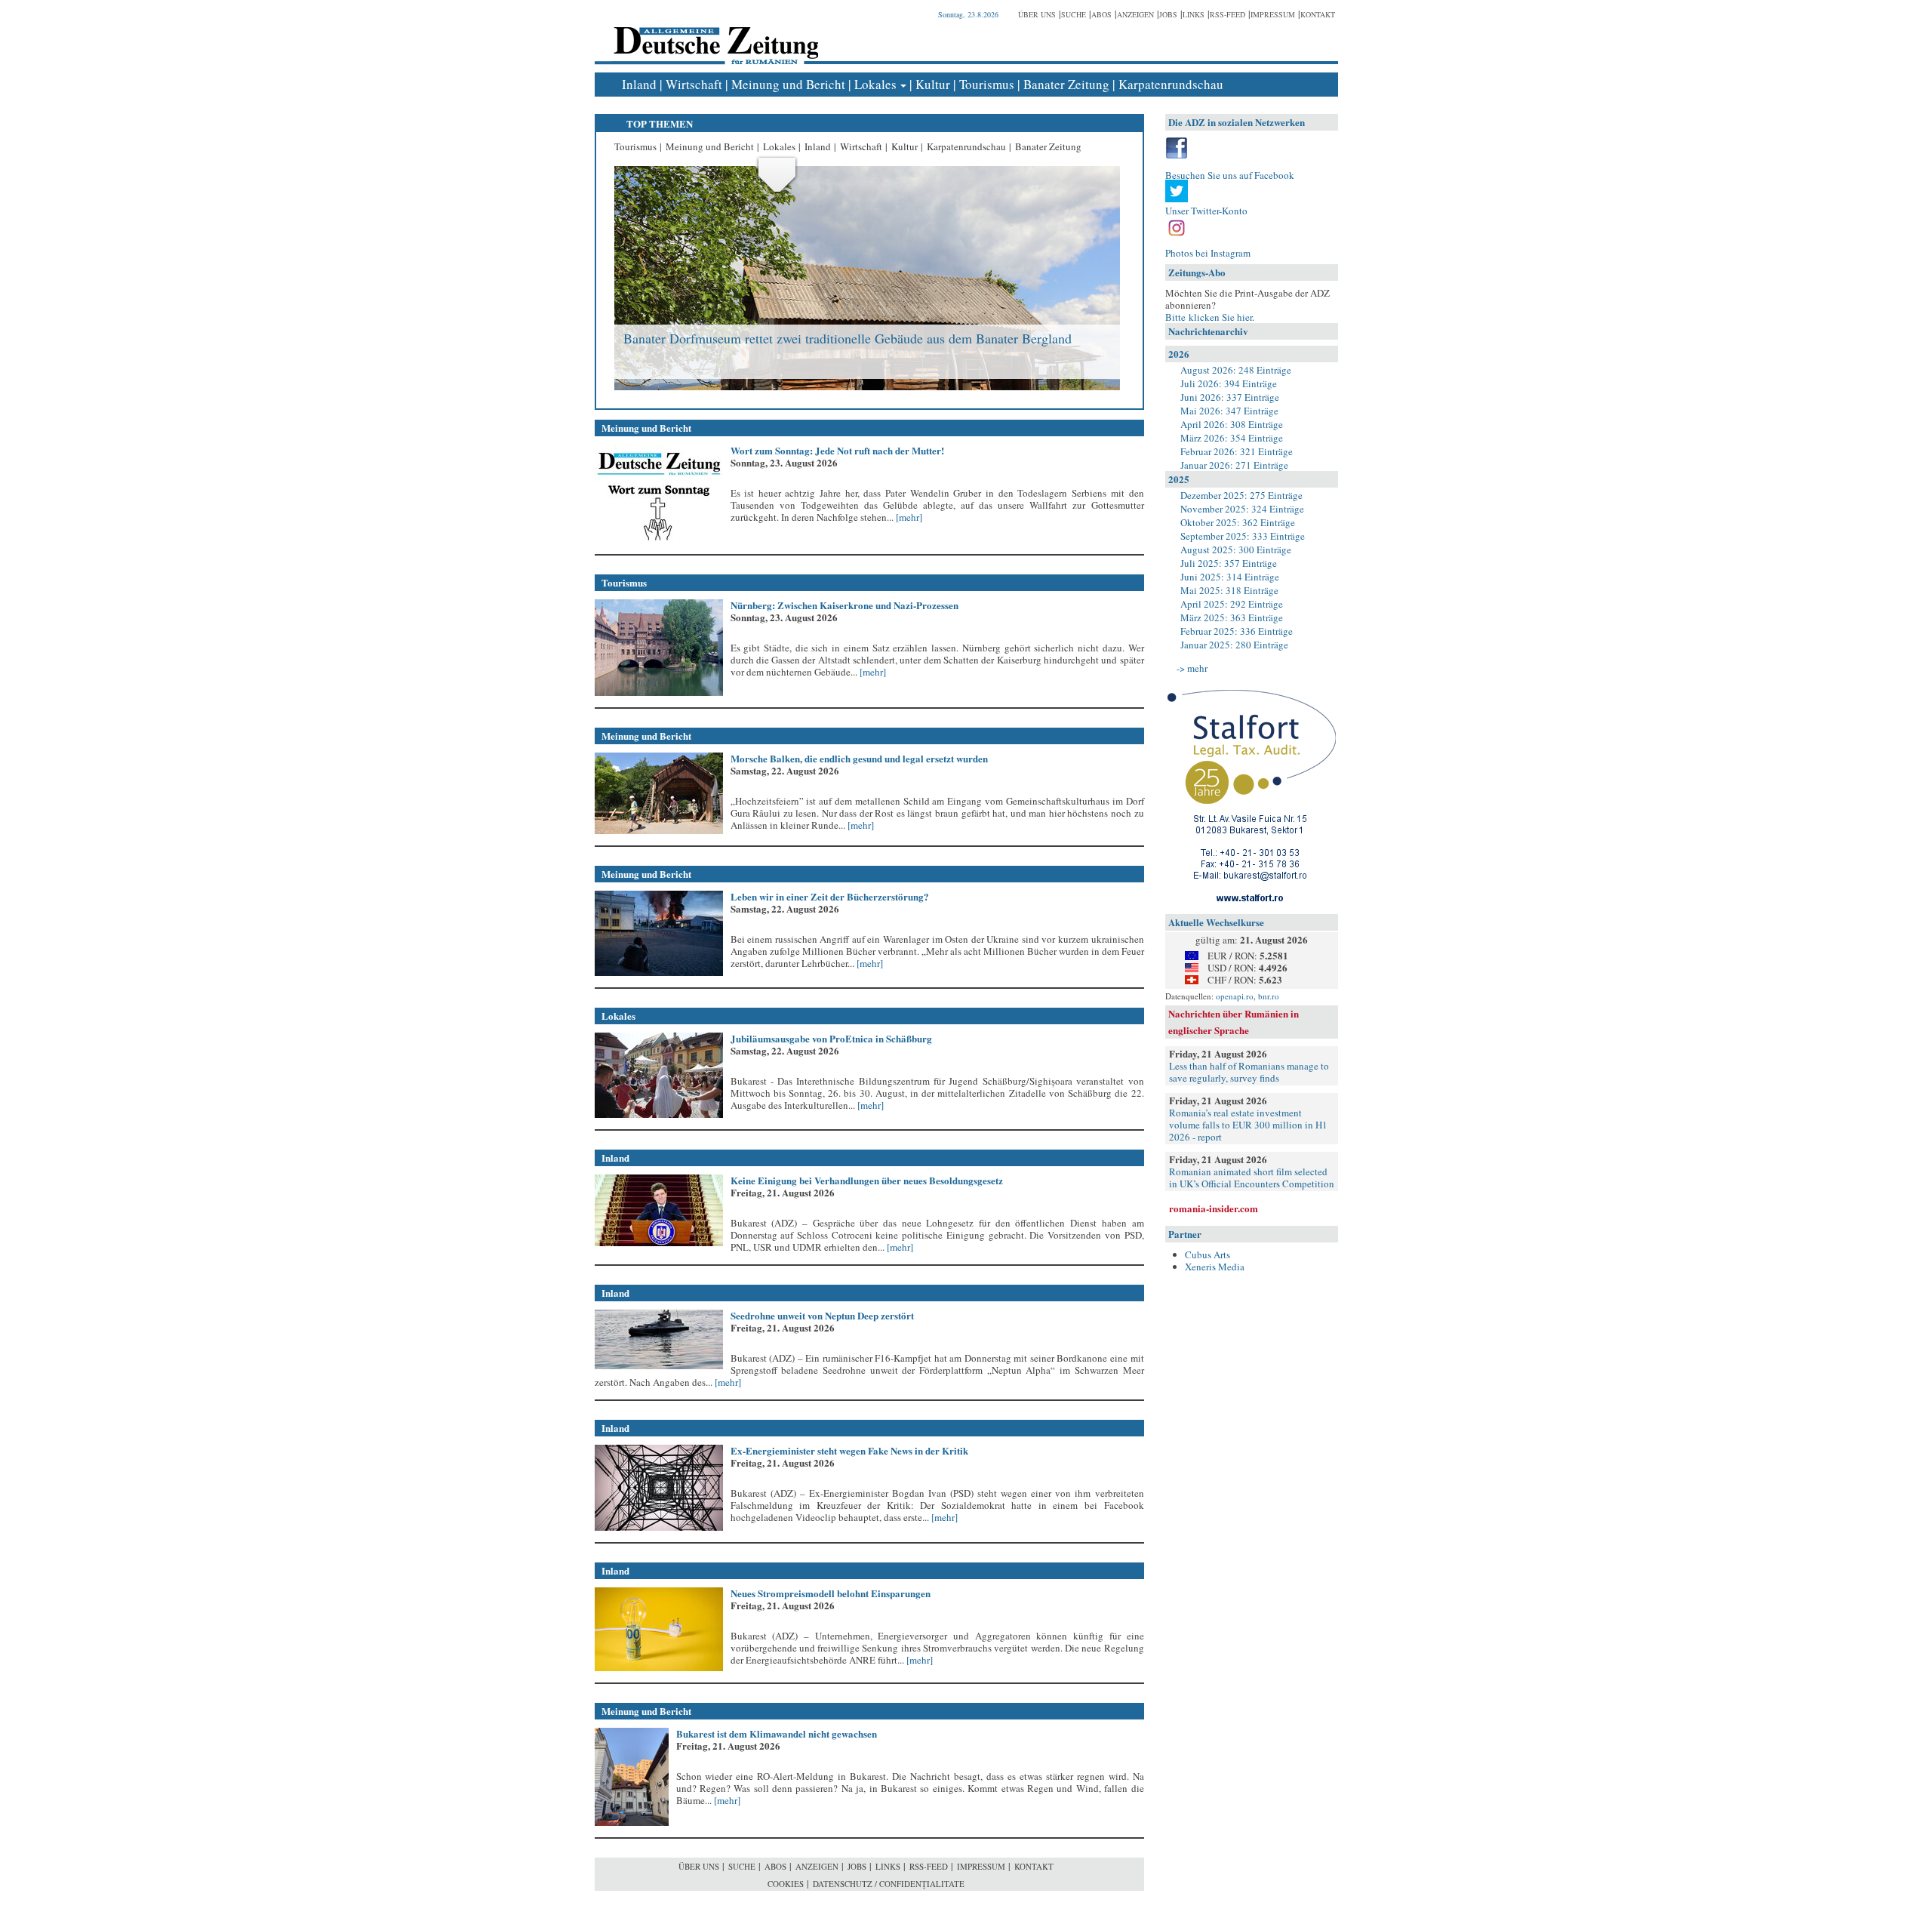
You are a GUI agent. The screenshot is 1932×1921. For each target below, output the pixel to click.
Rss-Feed (1227, 14)
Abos (1101, 14)
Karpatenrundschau (1171, 84)
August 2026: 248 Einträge (1236, 370)
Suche (1074, 14)
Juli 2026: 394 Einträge (1229, 383)
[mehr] (908, 517)
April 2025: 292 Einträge (1232, 604)
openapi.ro (1235, 996)
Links (1194, 14)
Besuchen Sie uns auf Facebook (1230, 175)
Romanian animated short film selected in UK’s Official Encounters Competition (1252, 1178)
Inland (639, 84)
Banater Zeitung (1066, 84)
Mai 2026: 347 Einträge (1229, 411)
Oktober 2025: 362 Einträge (1238, 522)
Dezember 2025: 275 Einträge (1241, 495)
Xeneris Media (1215, 1267)
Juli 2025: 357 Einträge (1229, 563)
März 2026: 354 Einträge (1232, 438)
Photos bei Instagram (1208, 253)
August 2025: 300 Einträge (1236, 550)
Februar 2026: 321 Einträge (1237, 451)
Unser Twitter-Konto (1206, 211)
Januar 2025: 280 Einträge (1234, 645)
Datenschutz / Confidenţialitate (889, 1884)
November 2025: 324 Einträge (1242, 509)
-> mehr (1192, 668)
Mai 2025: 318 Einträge (1229, 590)
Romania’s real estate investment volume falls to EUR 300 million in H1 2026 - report (1248, 1125)
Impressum (1273, 14)
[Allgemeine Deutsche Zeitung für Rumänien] (714, 34)
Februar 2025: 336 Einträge (1237, 631)
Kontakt (1318, 14)
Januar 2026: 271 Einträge (1234, 465)
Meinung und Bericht (788, 84)
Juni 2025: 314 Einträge (1230, 577)
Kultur (933, 84)
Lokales (875, 84)
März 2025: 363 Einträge (1232, 617)
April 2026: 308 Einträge (1232, 424)
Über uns (1037, 14)
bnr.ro (1269, 996)
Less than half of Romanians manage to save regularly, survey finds (1249, 1072)
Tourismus (987, 84)
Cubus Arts (1207, 1254)
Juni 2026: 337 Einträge (1230, 397)
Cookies (786, 1884)
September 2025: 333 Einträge (1243, 536)
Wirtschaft (694, 84)
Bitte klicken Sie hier (1209, 317)
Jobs (1168, 14)
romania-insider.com (1214, 1208)
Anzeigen (1135, 14)
